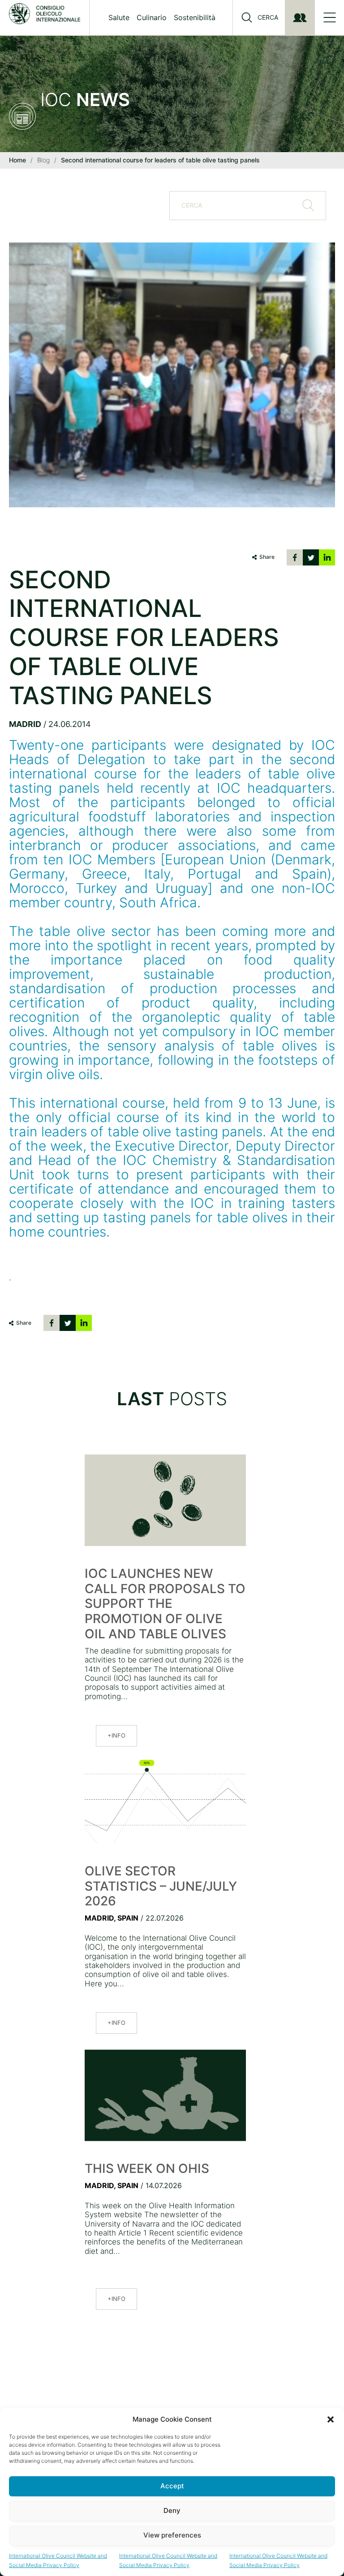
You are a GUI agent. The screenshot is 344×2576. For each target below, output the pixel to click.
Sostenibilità (195, 17)
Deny (172, 2510)
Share (267, 557)
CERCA (268, 17)
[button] (331, 2419)
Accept (172, 2486)
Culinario (152, 17)
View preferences (172, 2535)
